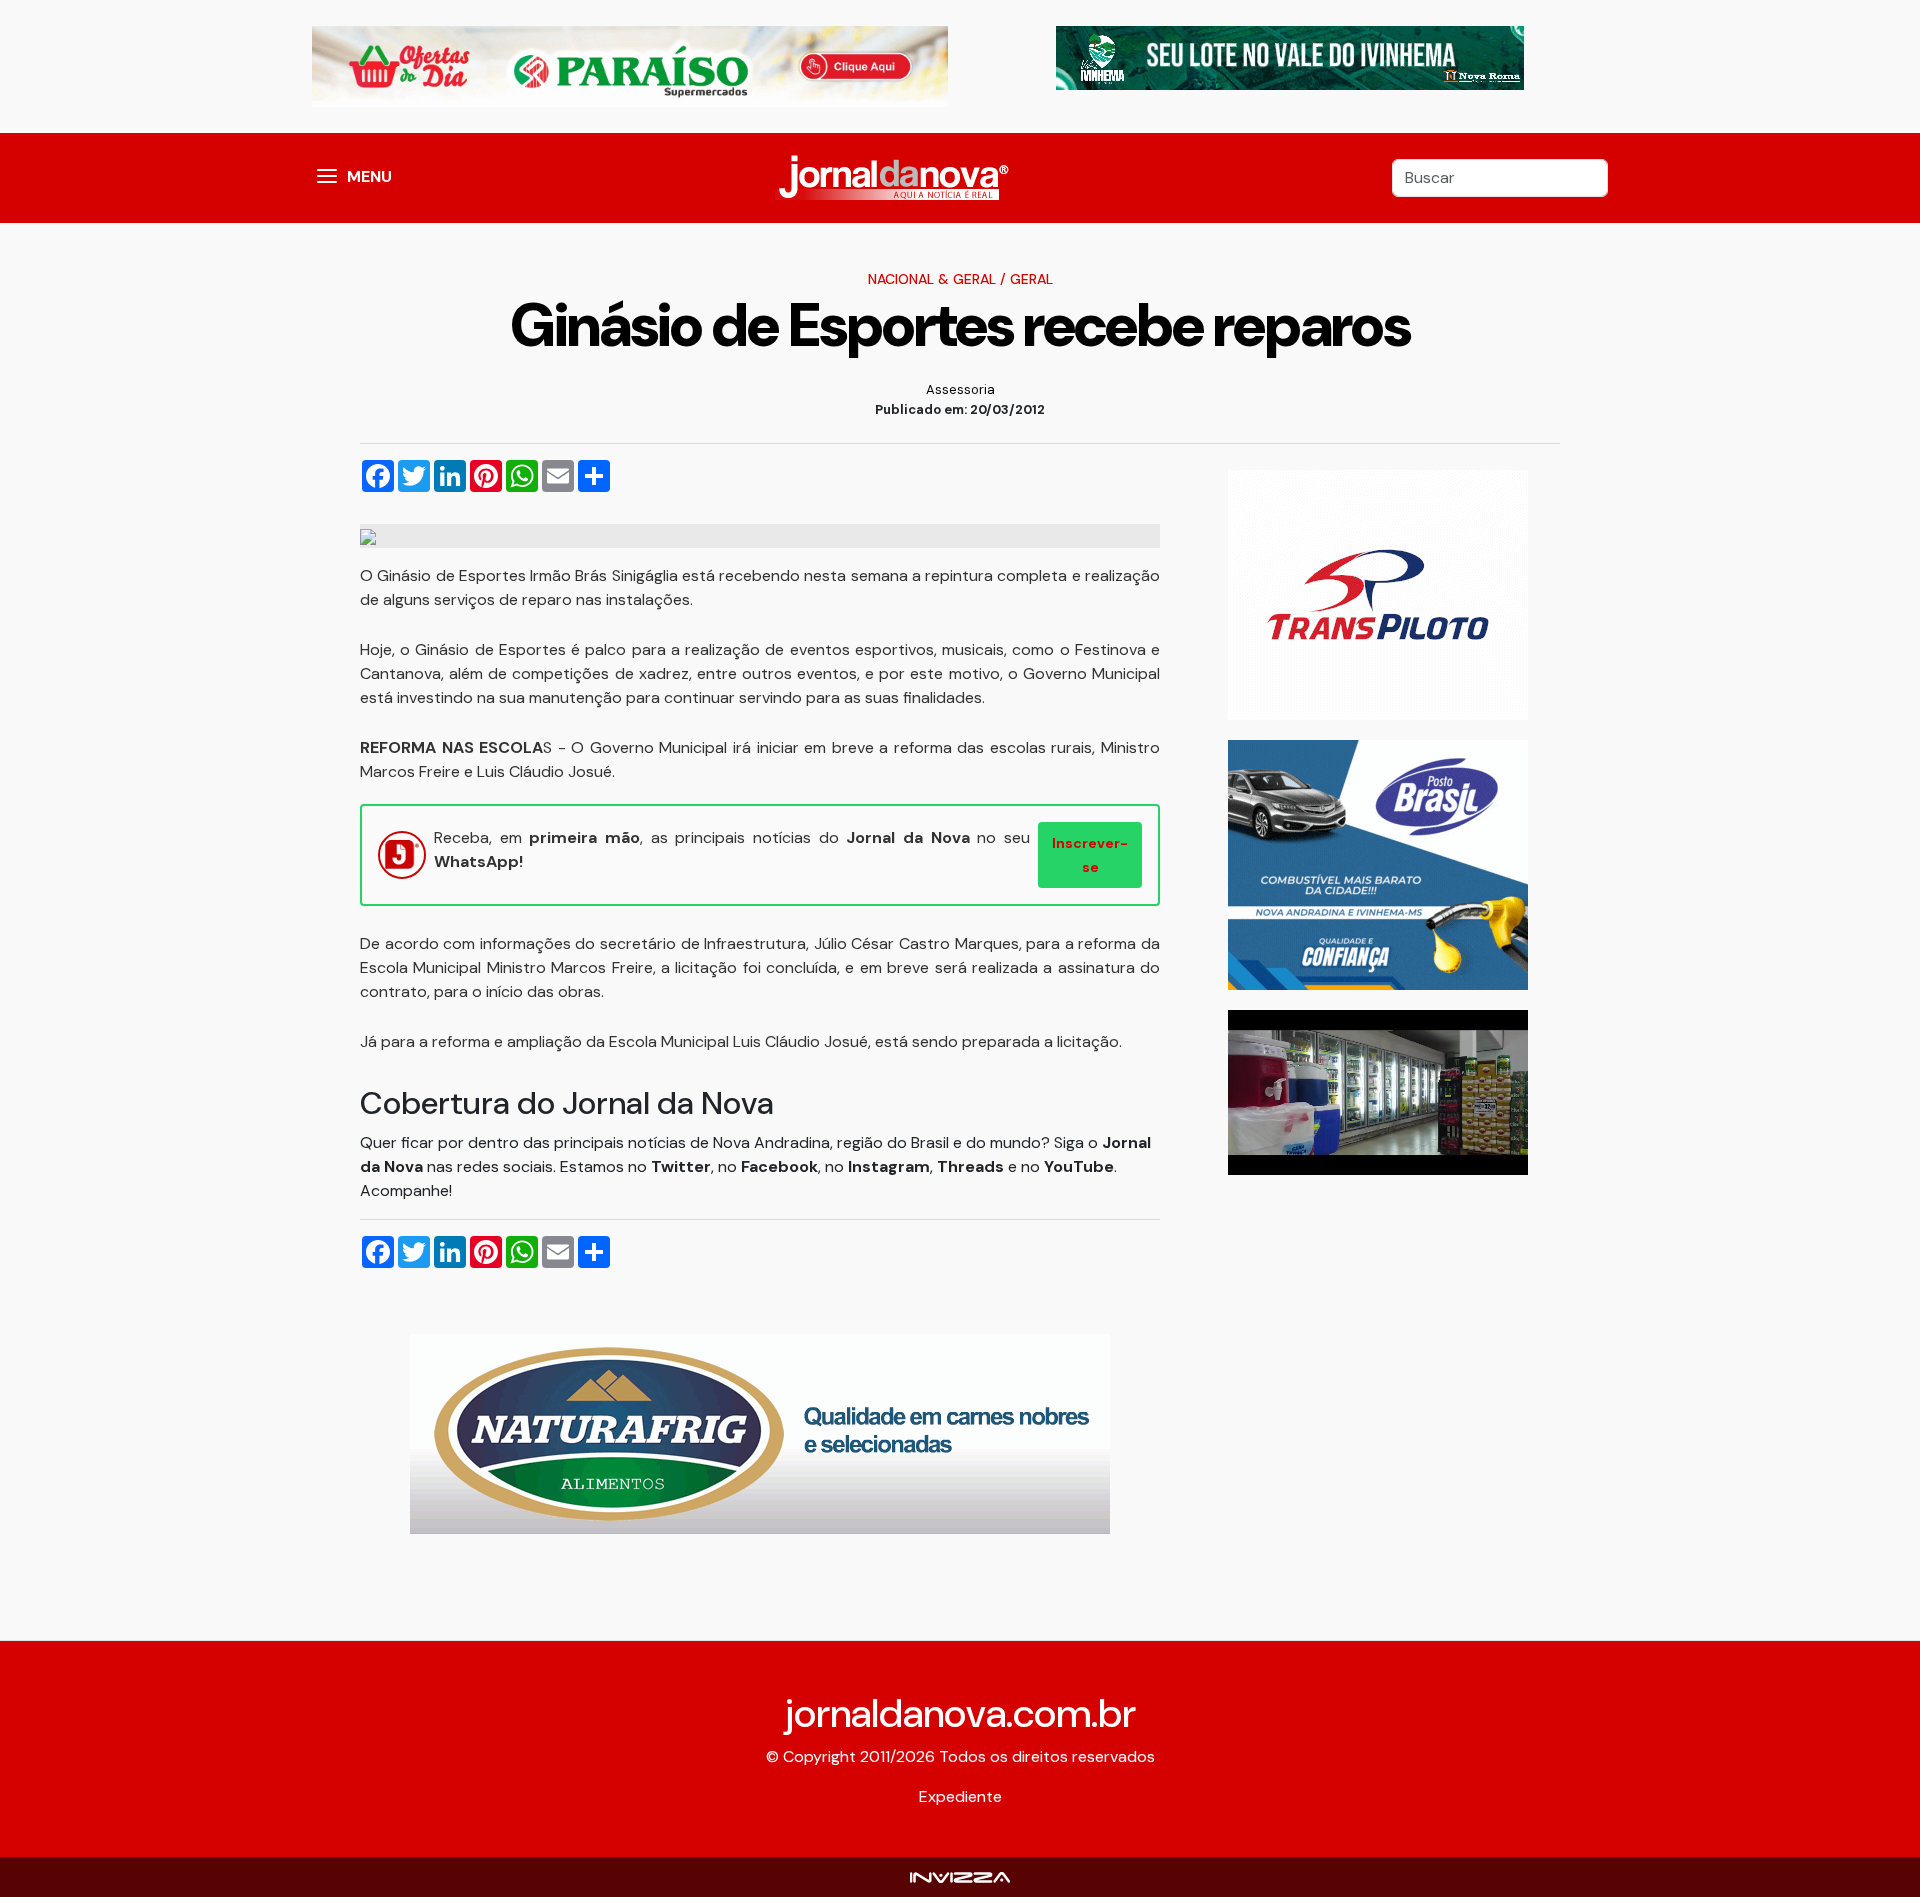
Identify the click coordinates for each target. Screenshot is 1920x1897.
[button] (327, 178)
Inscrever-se (1090, 855)
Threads (972, 1166)
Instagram (889, 1166)
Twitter (681, 1166)
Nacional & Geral (932, 279)
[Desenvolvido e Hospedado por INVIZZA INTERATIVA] (960, 1876)
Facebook (779, 1166)
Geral (1031, 279)
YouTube (1079, 1166)
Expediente (960, 1796)
